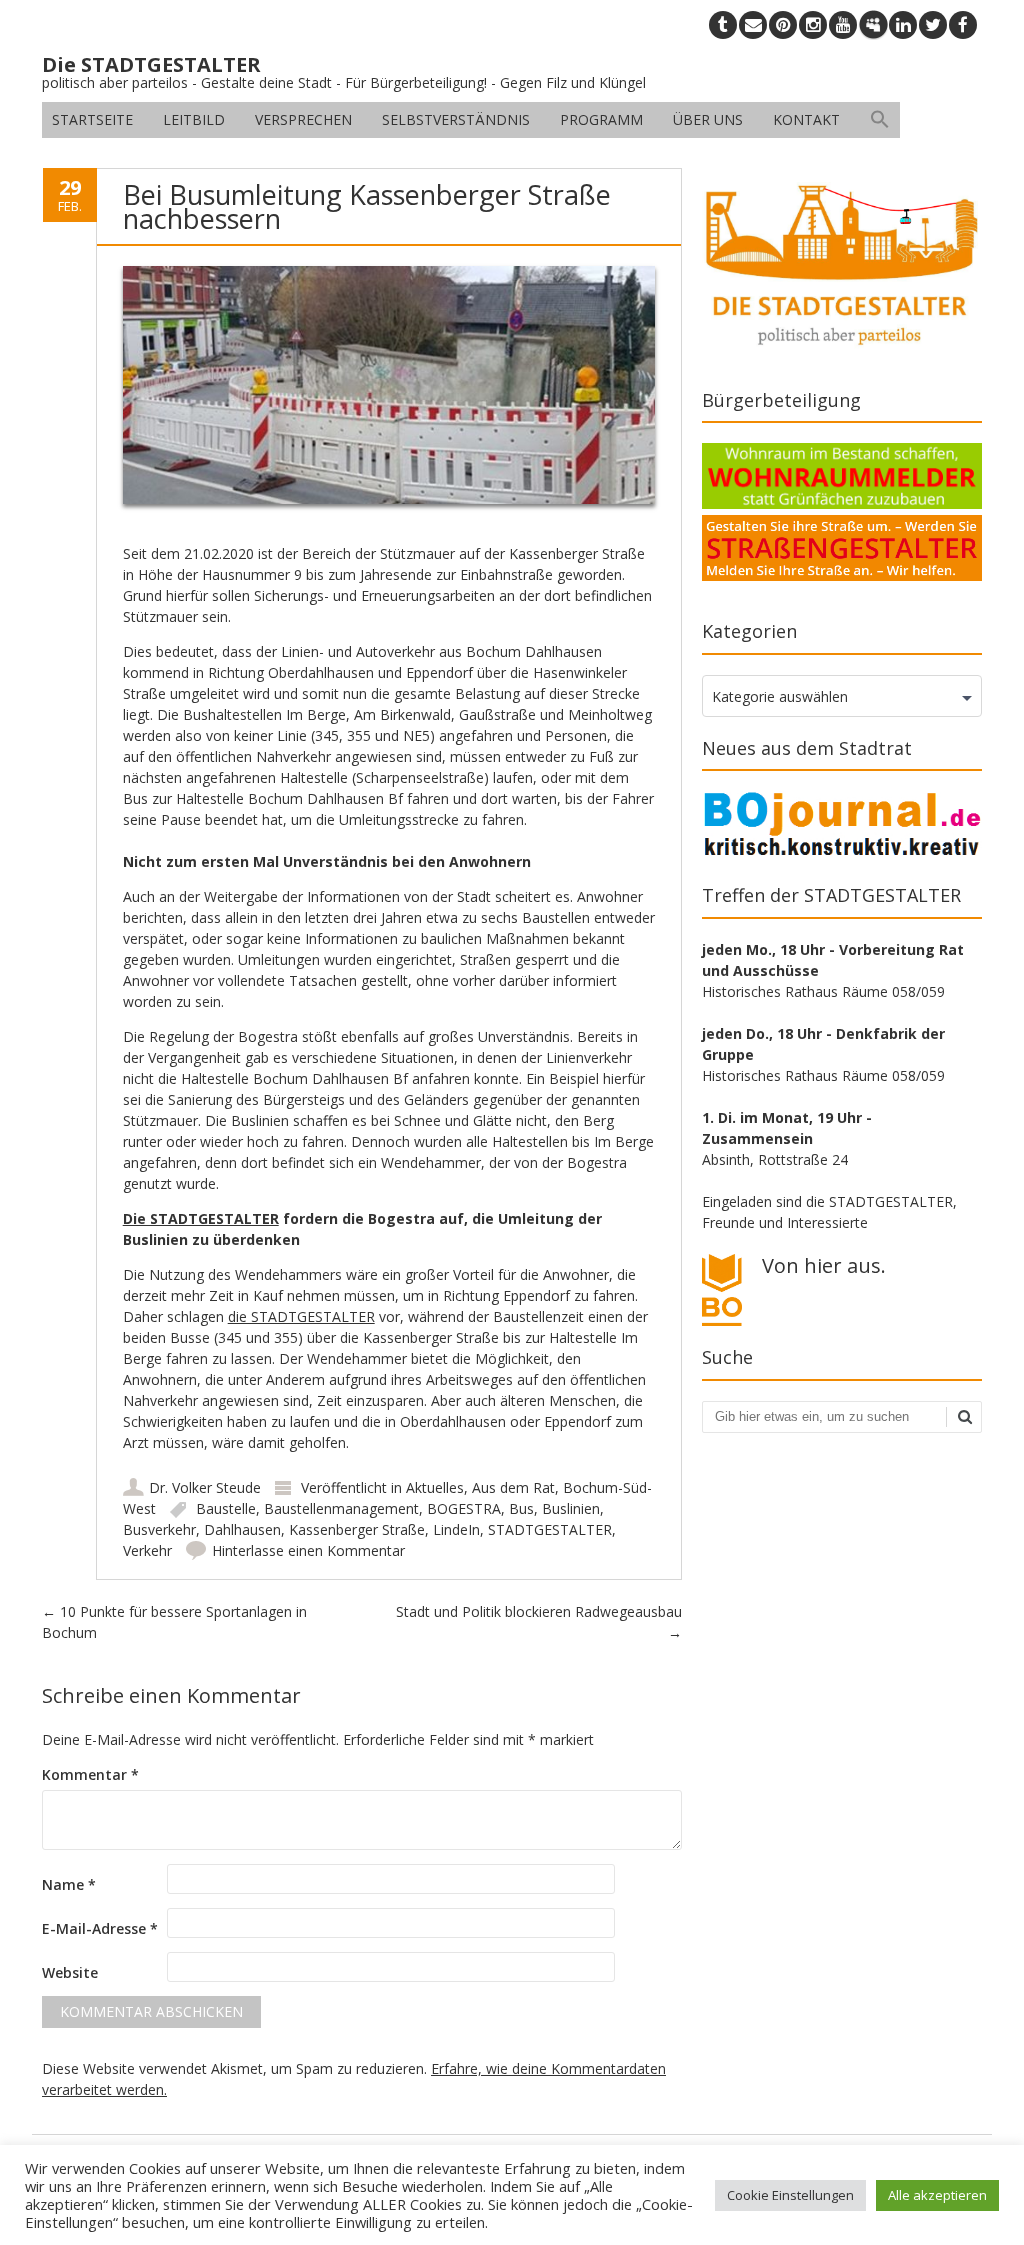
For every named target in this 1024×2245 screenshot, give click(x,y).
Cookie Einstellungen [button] (790, 2195)
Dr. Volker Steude (205, 1487)
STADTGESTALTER (550, 1529)
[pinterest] (783, 25)
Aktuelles (435, 1487)
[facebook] (963, 25)
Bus (521, 1508)
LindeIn (456, 1529)
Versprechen (303, 119)
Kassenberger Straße (357, 1529)
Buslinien (571, 1508)
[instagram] (813, 25)
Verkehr (147, 1550)
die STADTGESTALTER (301, 1316)
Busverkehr (159, 1529)
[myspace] (873, 25)
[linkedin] (903, 25)
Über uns (708, 119)
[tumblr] (723, 25)
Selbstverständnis (456, 119)
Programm (601, 119)
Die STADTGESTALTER (201, 1218)
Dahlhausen (242, 1529)
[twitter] (933, 25)
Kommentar (90, 1774)
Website (70, 1972)
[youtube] (843, 25)
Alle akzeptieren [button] (937, 2195)
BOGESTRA (464, 1508)
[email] (753, 25)
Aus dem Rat (513, 1487)
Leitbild (194, 119)
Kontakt (806, 119)
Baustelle (226, 1508)
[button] (880, 120)
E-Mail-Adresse (100, 1928)
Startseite (92, 119)
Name (69, 1884)
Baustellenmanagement (341, 1508)
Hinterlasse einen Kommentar (308, 1550)
